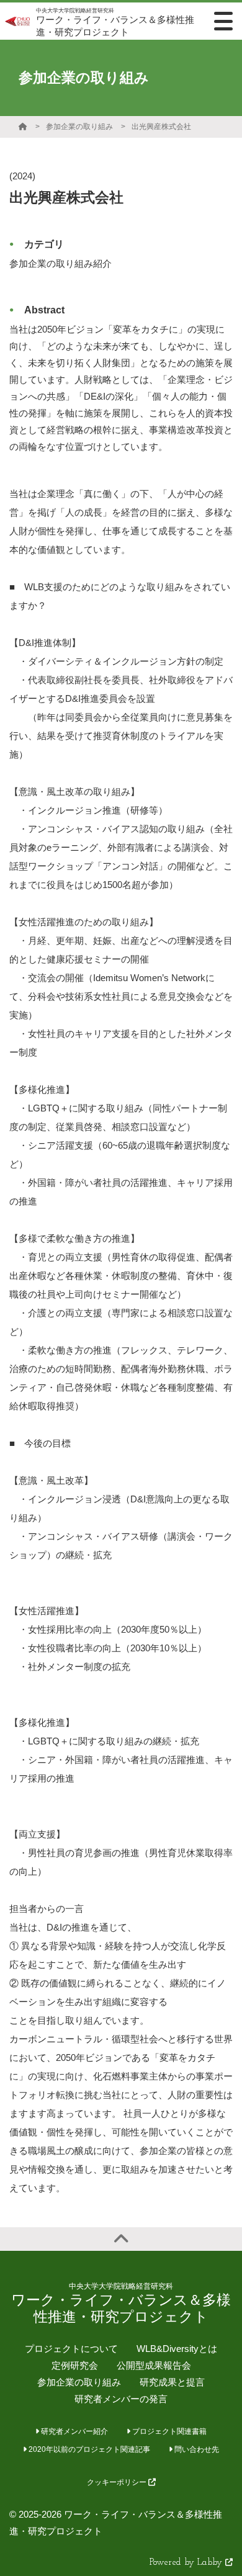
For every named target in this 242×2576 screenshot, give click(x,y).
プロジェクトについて (71, 2349)
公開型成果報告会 (154, 2365)
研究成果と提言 (172, 2382)
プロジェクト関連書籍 (168, 2431)
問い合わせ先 (196, 2449)
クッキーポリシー (118, 2482)
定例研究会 (75, 2365)
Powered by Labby (187, 2563)
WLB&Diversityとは (177, 2349)
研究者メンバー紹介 (74, 2431)
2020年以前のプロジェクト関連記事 (88, 2449)
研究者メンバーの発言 (121, 2399)
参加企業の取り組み (79, 127)
